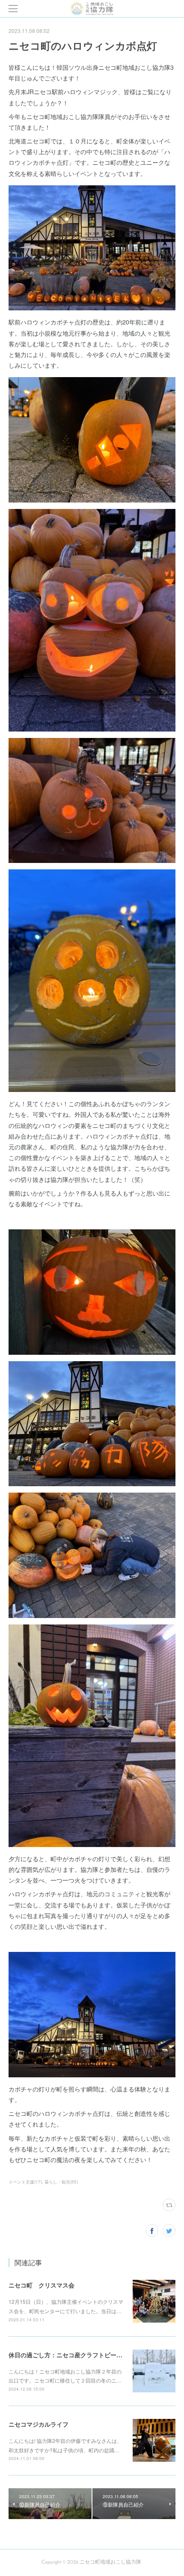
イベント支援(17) (25, 2182)
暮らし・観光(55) (61, 2182)
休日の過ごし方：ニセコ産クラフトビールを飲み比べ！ (83, 2355)
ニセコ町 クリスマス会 (42, 2285)
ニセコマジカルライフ (39, 2424)
